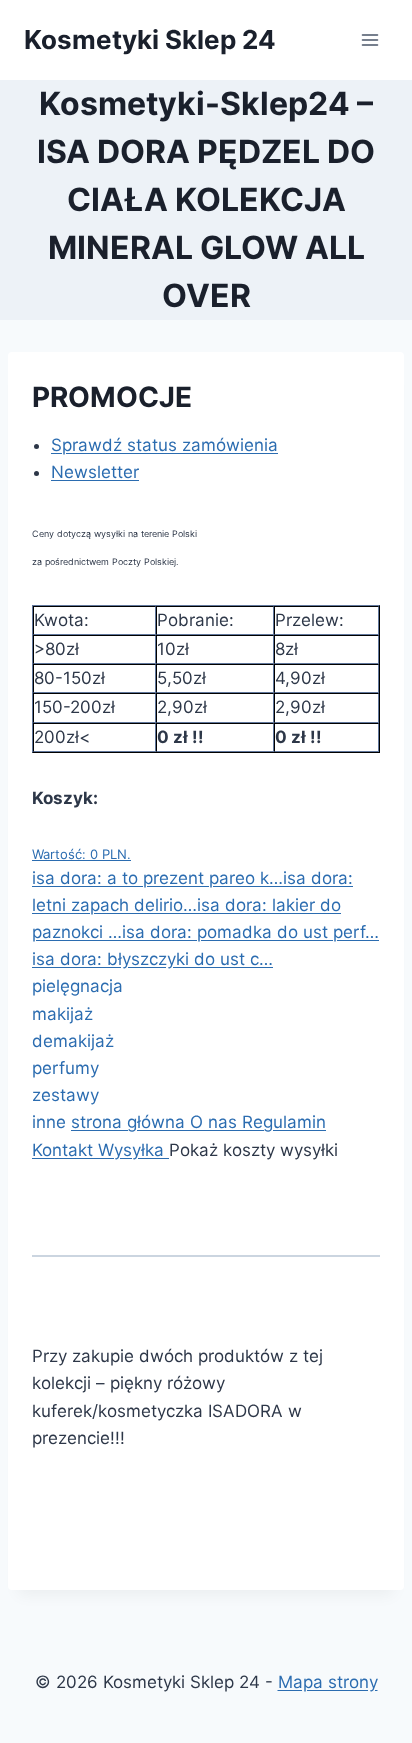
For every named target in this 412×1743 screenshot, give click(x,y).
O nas (213, 1122)
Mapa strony (328, 1682)
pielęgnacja (77, 986)
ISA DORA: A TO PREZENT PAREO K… (157, 878)
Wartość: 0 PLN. (81, 854)
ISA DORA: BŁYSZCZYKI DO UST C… (152, 959)
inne (51, 1122)
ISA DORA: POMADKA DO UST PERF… (250, 932)
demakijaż (73, 1041)
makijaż (62, 1014)
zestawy (65, 1095)
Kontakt (65, 1150)
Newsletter (95, 472)
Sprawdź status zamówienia (164, 445)
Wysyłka (133, 1150)
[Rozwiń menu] (369, 39)
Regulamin (284, 1122)
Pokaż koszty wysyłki (253, 1150)
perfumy (65, 1068)
